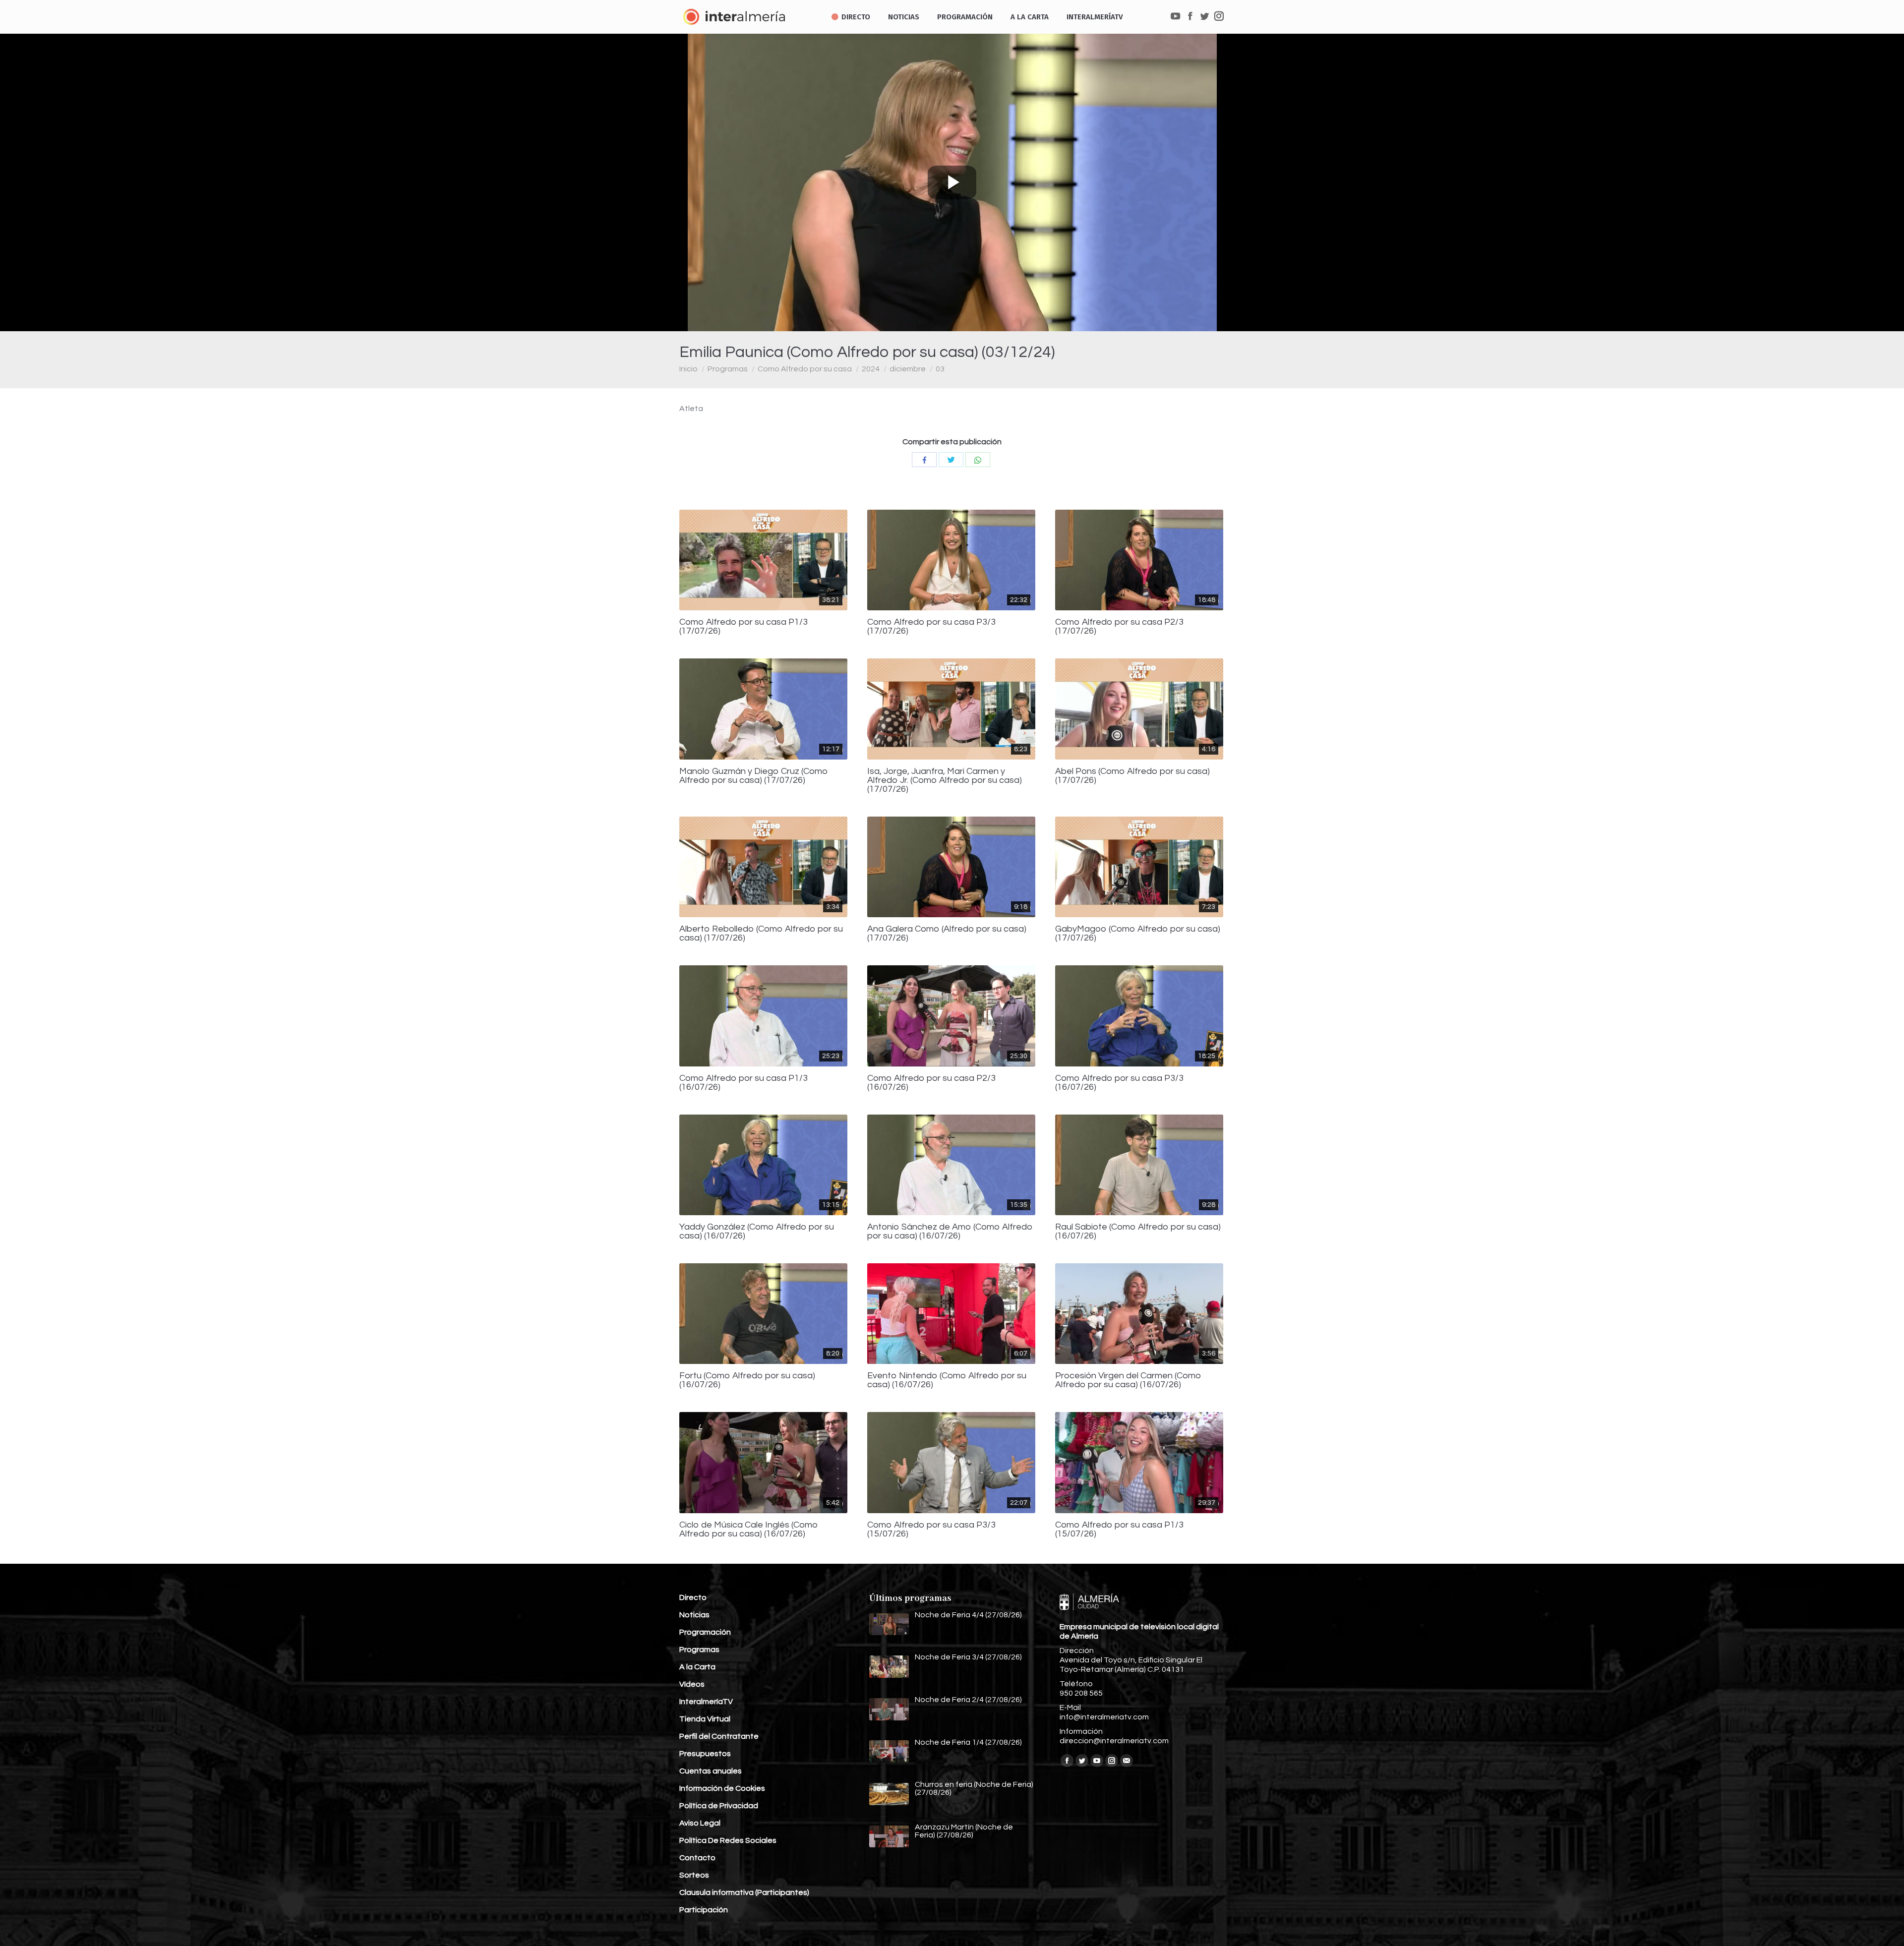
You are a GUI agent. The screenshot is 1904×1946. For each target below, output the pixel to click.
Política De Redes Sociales (728, 1840)
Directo (693, 1597)
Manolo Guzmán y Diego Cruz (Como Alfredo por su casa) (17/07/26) (754, 776)
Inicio (688, 369)
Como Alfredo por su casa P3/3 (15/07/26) (931, 1530)
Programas (728, 369)
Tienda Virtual (705, 1719)
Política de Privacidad (719, 1806)
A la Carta (697, 1667)
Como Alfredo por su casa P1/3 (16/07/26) (744, 1083)
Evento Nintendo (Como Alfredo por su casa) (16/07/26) (947, 1380)
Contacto (697, 1858)
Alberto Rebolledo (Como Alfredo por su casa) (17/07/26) (761, 934)
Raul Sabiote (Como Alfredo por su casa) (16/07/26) (1138, 1232)
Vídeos (692, 1684)
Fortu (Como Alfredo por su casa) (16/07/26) (747, 1380)
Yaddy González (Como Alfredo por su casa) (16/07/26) (757, 1232)
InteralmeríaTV (706, 1702)
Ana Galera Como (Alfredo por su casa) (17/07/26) (947, 934)
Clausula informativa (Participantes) (744, 1892)
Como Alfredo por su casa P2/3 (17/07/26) (1119, 627)
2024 (871, 369)
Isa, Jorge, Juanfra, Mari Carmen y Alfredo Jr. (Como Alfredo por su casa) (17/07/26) (945, 780)
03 (940, 369)
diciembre (908, 369)
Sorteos (694, 1875)
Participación (704, 1910)
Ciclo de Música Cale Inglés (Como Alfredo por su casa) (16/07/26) (749, 1530)
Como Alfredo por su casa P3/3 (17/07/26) (931, 627)
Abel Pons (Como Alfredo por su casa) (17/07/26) (1132, 776)
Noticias (694, 1615)
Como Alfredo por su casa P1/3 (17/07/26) (744, 627)
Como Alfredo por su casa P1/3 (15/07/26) (1119, 1530)
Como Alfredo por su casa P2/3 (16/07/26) (931, 1083)
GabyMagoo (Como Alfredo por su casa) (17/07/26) (1138, 934)
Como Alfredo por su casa (805, 369)
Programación (705, 1632)
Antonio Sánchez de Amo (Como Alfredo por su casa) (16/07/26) (950, 1232)
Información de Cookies (722, 1788)
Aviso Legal (700, 1823)
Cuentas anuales (711, 1771)
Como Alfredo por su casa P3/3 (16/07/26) (1119, 1083)
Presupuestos (705, 1754)
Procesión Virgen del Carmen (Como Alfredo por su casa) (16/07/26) (1128, 1380)
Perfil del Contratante (719, 1736)
